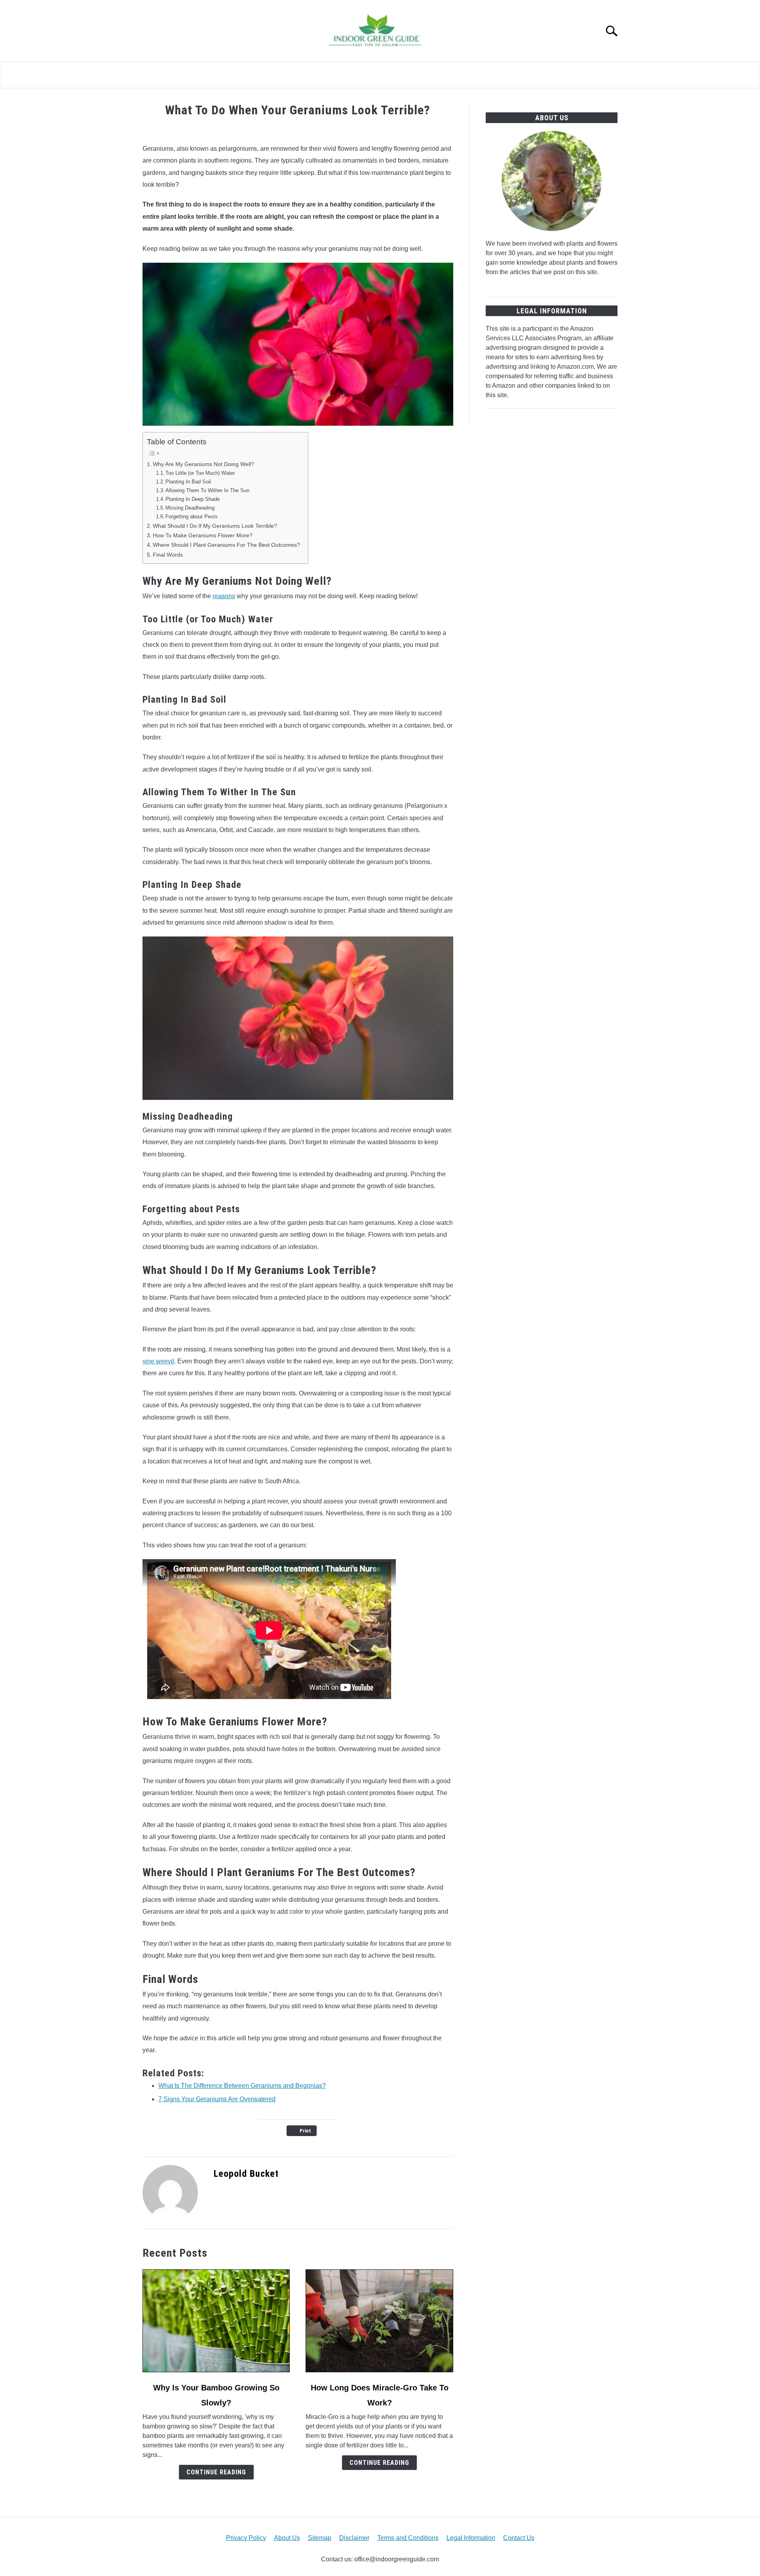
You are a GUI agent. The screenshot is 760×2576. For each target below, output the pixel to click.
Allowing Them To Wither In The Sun (207, 490)
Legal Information (471, 2538)
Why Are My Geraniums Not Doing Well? (204, 464)
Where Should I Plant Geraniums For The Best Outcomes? (226, 545)
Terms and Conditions (408, 2538)
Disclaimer (354, 2538)
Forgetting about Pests (192, 517)
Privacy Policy (246, 2538)
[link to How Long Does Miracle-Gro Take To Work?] (379, 2321)
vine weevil (158, 1361)
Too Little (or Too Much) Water (201, 473)
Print (305, 2131)
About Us (287, 2538)
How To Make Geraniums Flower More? (203, 535)
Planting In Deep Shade (193, 499)
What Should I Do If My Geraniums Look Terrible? (215, 526)
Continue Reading (216, 2472)
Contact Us (519, 2538)
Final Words (168, 555)
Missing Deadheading (190, 508)
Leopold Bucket (246, 2174)
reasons (224, 596)
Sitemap (320, 2538)
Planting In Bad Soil (188, 482)
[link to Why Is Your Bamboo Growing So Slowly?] (216, 2321)
